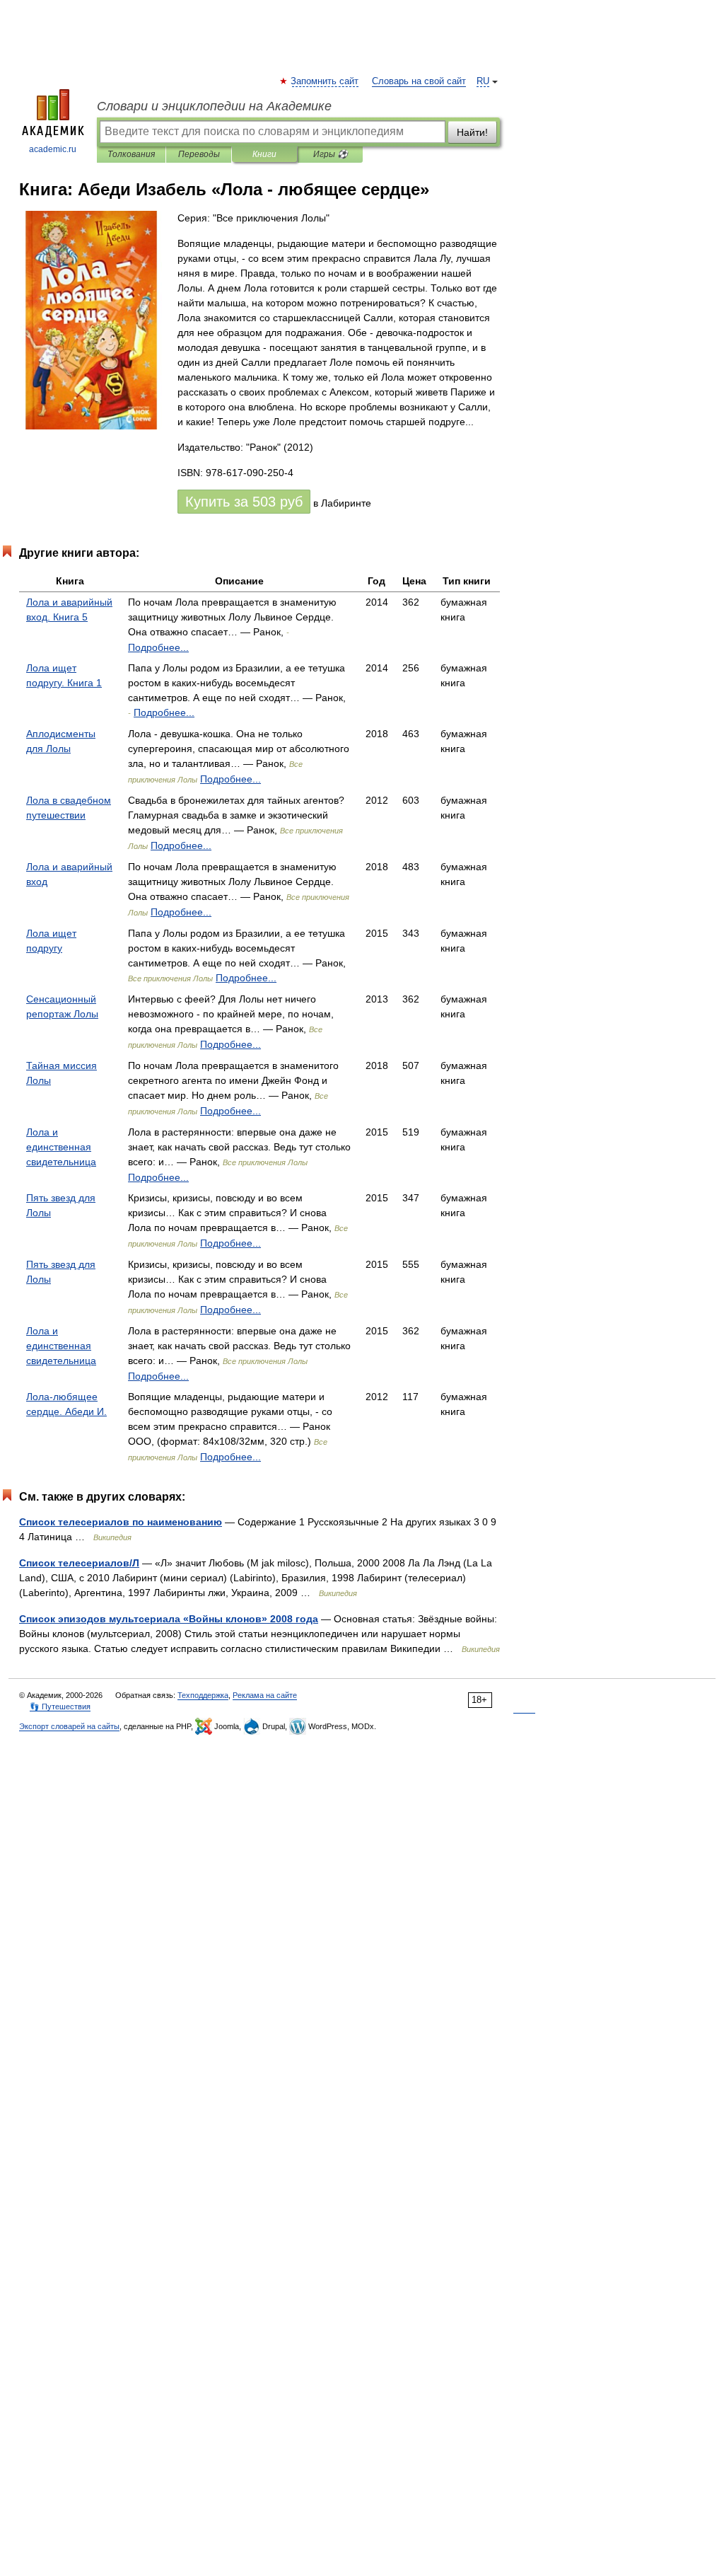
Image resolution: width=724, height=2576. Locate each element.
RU (483, 81)
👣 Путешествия (60, 1706)
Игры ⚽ (331, 154)
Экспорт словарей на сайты (69, 1726)
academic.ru (53, 149)
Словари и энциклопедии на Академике (214, 106)
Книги (264, 154)
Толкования (131, 154)
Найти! (472, 132)
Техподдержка (203, 1695)
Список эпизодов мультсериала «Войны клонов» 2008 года (169, 1619)
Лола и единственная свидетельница (61, 1147)
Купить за (244, 502)
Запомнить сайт (325, 81)
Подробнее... (158, 647)
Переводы (199, 154)
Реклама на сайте (265, 1695)
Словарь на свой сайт (419, 81)
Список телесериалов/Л (79, 1563)
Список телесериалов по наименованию (121, 1522)
